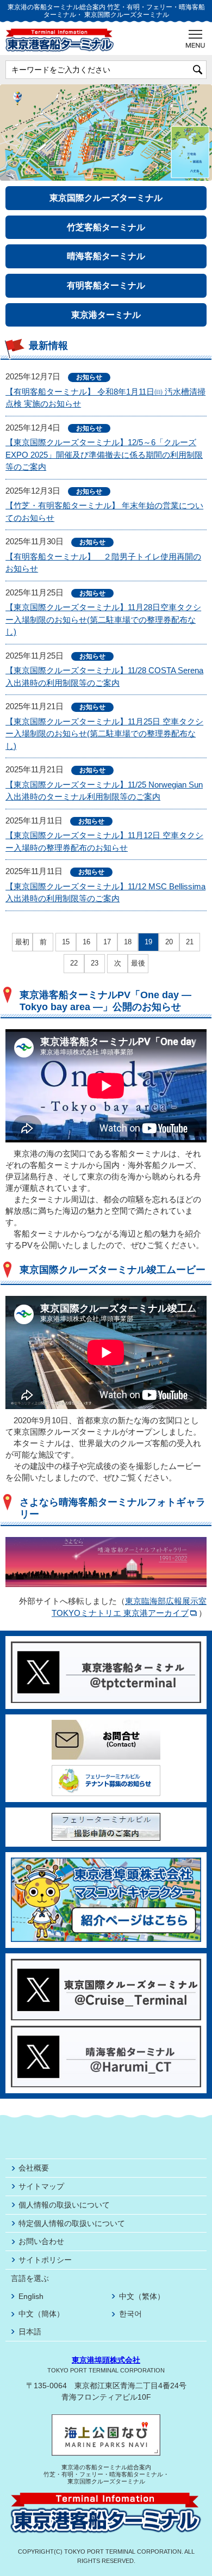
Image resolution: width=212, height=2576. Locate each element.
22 (74, 963)
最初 (22, 942)
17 (107, 942)
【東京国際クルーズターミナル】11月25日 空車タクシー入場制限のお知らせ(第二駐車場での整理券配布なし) (104, 734)
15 (66, 942)
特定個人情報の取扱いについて (72, 2223)
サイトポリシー (45, 2260)
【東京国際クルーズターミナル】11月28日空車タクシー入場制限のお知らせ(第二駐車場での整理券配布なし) (103, 619)
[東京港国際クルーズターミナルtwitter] (106, 1963)
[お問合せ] (106, 1724)
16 (86, 942)
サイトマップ (41, 2186)
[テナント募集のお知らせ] (106, 1770)
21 (190, 942)
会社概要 (34, 2168)
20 (169, 942)
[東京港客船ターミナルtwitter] (106, 1646)
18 (128, 942)
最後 (138, 964)
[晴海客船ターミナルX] (106, 2030)
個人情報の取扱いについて (64, 2205)
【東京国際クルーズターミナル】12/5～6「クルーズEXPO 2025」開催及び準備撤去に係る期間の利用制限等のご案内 (104, 454)
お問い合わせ (41, 2241)
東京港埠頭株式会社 (106, 2360)
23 (95, 963)
